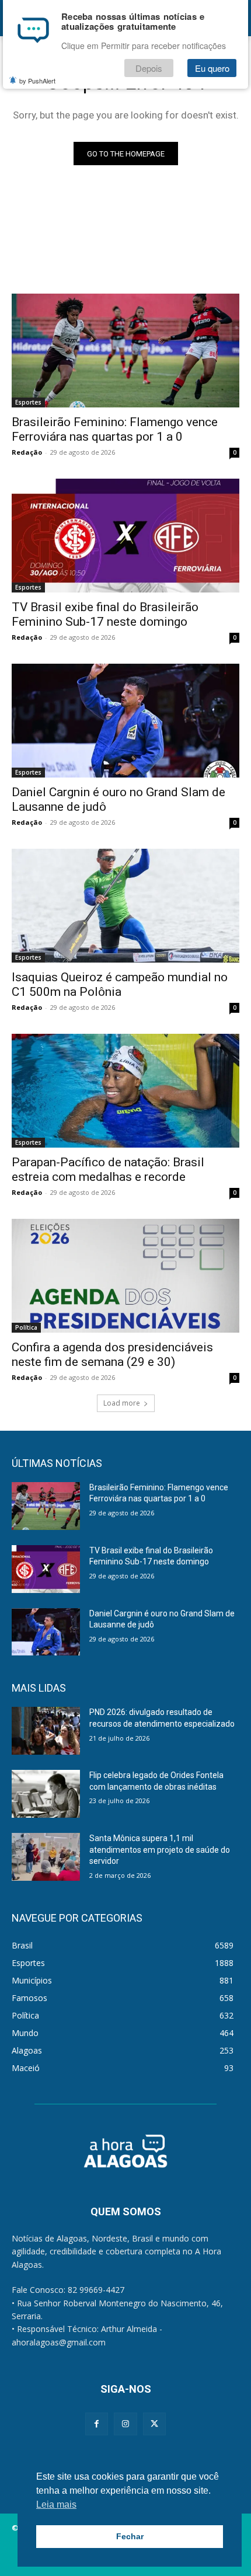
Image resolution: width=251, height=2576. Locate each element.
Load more (122, 1403)
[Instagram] (125, 2424)
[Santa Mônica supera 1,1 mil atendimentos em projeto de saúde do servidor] (46, 1857)
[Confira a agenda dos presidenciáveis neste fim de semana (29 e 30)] (125, 1276)
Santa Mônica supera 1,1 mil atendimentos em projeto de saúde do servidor (160, 1850)
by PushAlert (37, 81)
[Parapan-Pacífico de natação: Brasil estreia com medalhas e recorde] (125, 1091)
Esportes (28, 402)
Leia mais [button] (56, 2504)
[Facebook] (97, 2424)
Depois (149, 68)
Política (26, 1327)
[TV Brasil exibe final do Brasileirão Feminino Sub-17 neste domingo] (125, 536)
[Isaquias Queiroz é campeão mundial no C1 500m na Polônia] (125, 906)
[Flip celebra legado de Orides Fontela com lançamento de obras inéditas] (46, 1794)
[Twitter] (154, 2424)
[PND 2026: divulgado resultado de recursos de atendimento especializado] (46, 1731)
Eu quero (212, 68)
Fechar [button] (130, 2536)
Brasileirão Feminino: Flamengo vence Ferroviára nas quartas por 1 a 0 (115, 429)
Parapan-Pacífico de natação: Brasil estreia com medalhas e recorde (108, 1170)
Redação (27, 452)
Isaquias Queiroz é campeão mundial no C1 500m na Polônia (120, 984)
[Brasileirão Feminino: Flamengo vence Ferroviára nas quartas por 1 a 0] (125, 351)
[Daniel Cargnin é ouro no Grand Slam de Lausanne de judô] (125, 721)
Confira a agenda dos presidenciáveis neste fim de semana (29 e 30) (112, 1355)
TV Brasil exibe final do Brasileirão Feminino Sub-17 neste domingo (105, 614)
